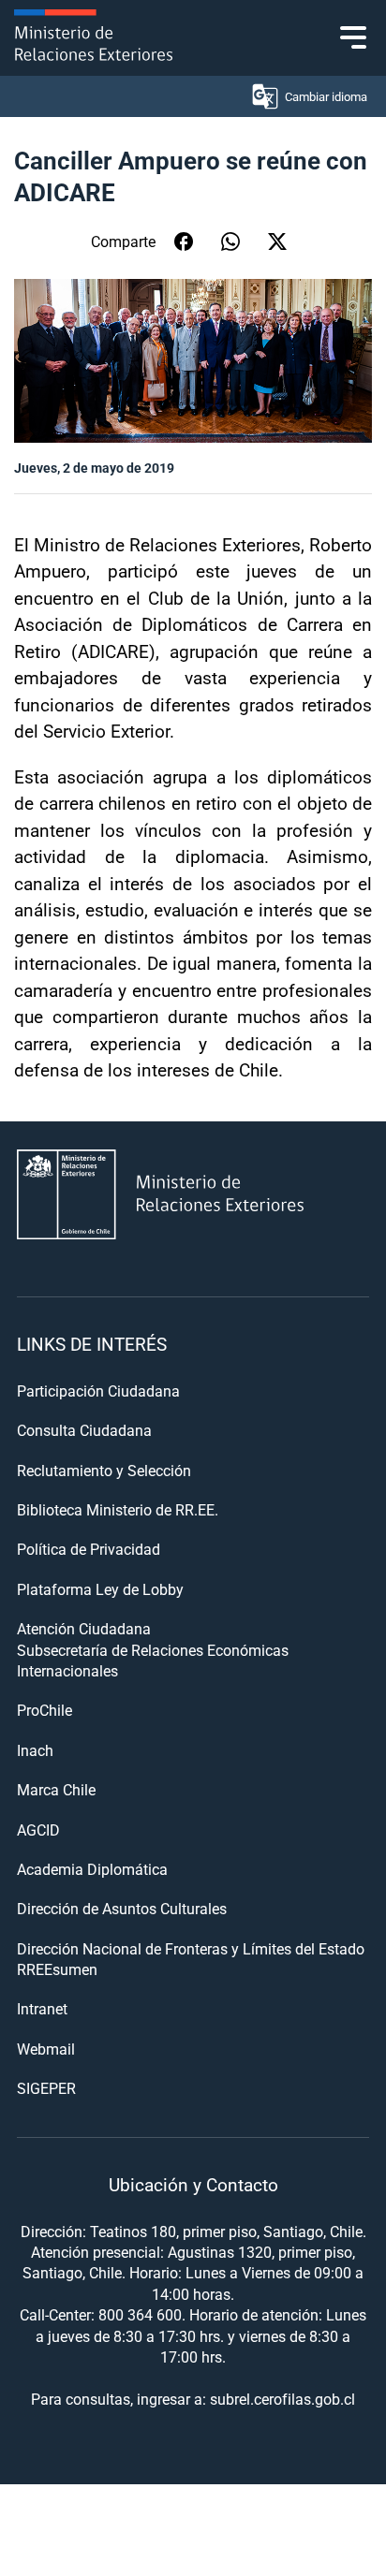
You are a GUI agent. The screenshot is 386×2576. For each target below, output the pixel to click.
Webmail (46, 2049)
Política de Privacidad (89, 1549)
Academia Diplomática (92, 1869)
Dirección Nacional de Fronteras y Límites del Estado (191, 1948)
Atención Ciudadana (84, 1628)
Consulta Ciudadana (84, 1430)
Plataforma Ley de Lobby (100, 1589)
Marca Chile (56, 1789)
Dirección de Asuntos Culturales (122, 1908)
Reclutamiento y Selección (104, 1470)
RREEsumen (57, 1969)
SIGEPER (46, 2088)
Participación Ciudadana (98, 1390)
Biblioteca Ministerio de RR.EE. (118, 1509)
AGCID (38, 1830)
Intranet (42, 2008)
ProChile (45, 1710)
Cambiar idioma (326, 96)
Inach (35, 1750)
